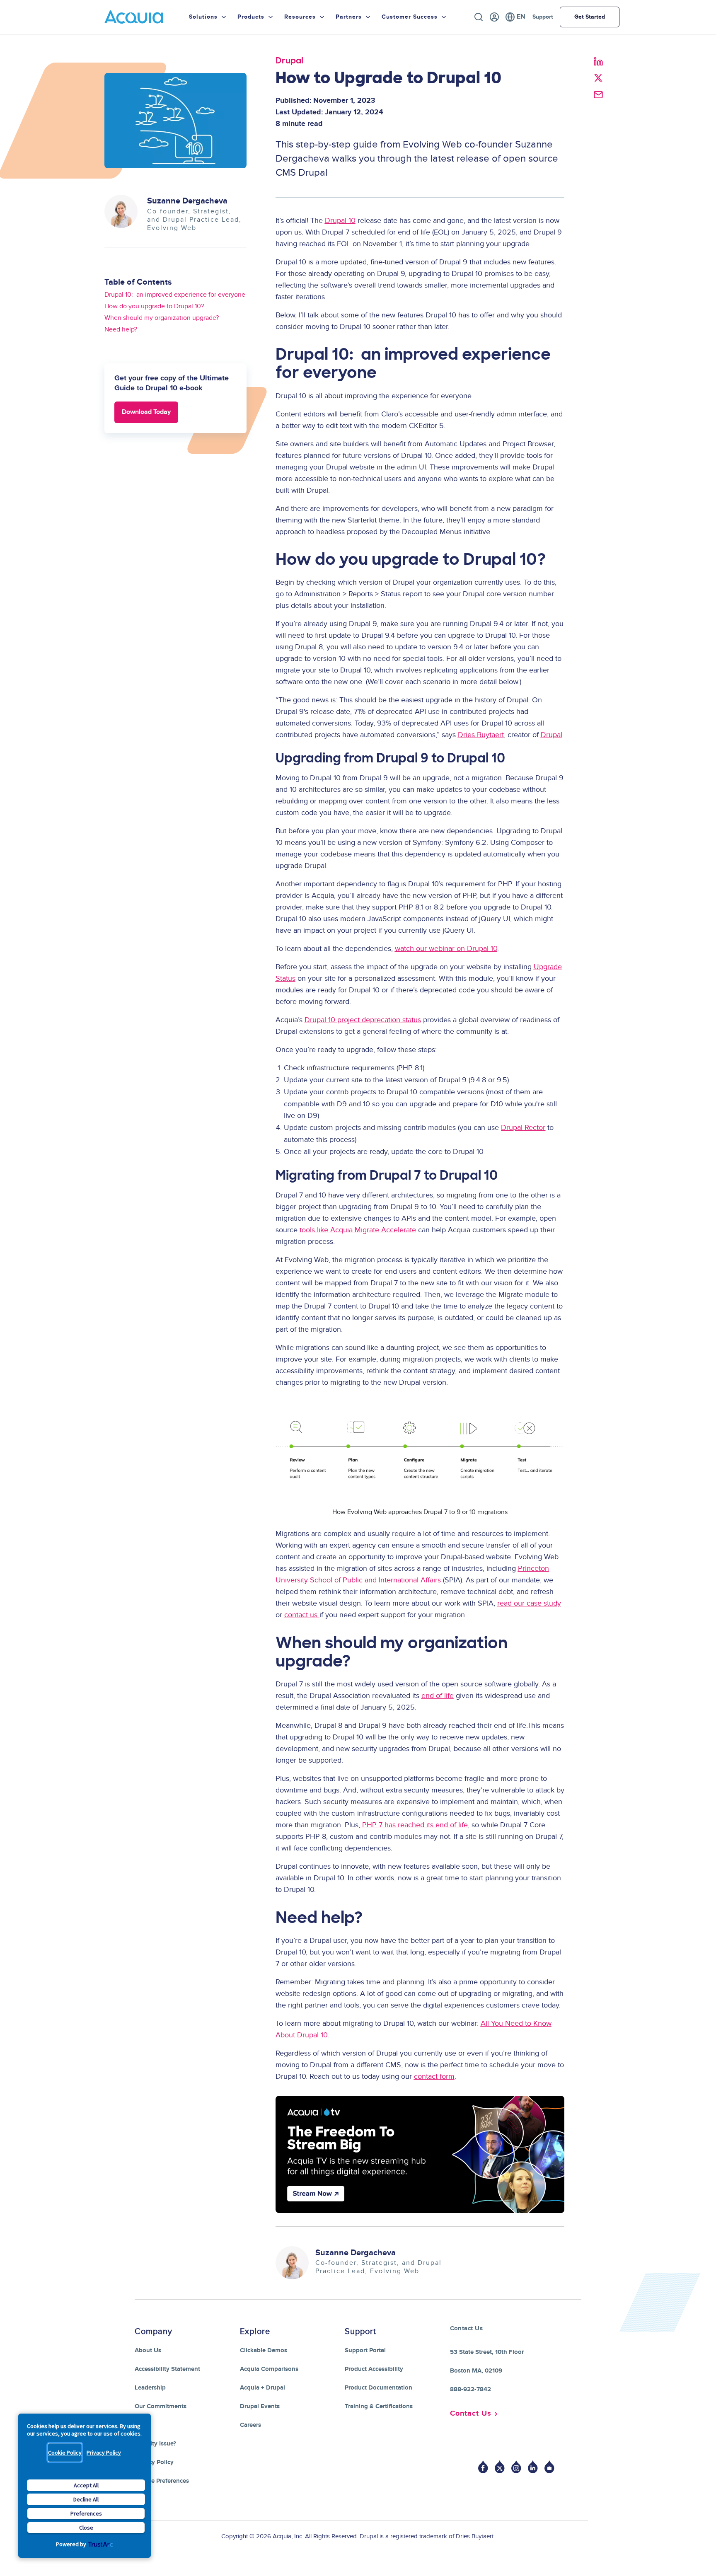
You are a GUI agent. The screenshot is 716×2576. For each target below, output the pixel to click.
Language (515, 17)
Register (494, 17)
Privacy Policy (104, 2453)
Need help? (121, 329)
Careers (250, 2425)
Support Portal (365, 2350)
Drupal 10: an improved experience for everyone (175, 295)
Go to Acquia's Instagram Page (516, 2467)
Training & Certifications (379, 2406)
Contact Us (471, 2414)
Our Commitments (161, 2406)
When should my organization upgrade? (162, 318)
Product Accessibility (374, 2369)
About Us (148, 2350)
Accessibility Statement (167, 2369)
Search (479, 17)
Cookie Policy (65, 2453)
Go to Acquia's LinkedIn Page (533, 2467)
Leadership (150, 2388)
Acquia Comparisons (269, 2369)
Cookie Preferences (162, 2481)
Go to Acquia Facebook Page (483, 2467)
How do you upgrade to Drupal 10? (154, 306)
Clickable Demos (264, 2350)
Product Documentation (379, 2388)
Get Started (590, 17)
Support (543, 17)
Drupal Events (260, 2406)
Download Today (146, 412)
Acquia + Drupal (262, 2388)
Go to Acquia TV (549, 2467)
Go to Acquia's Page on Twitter (500, 2467)
